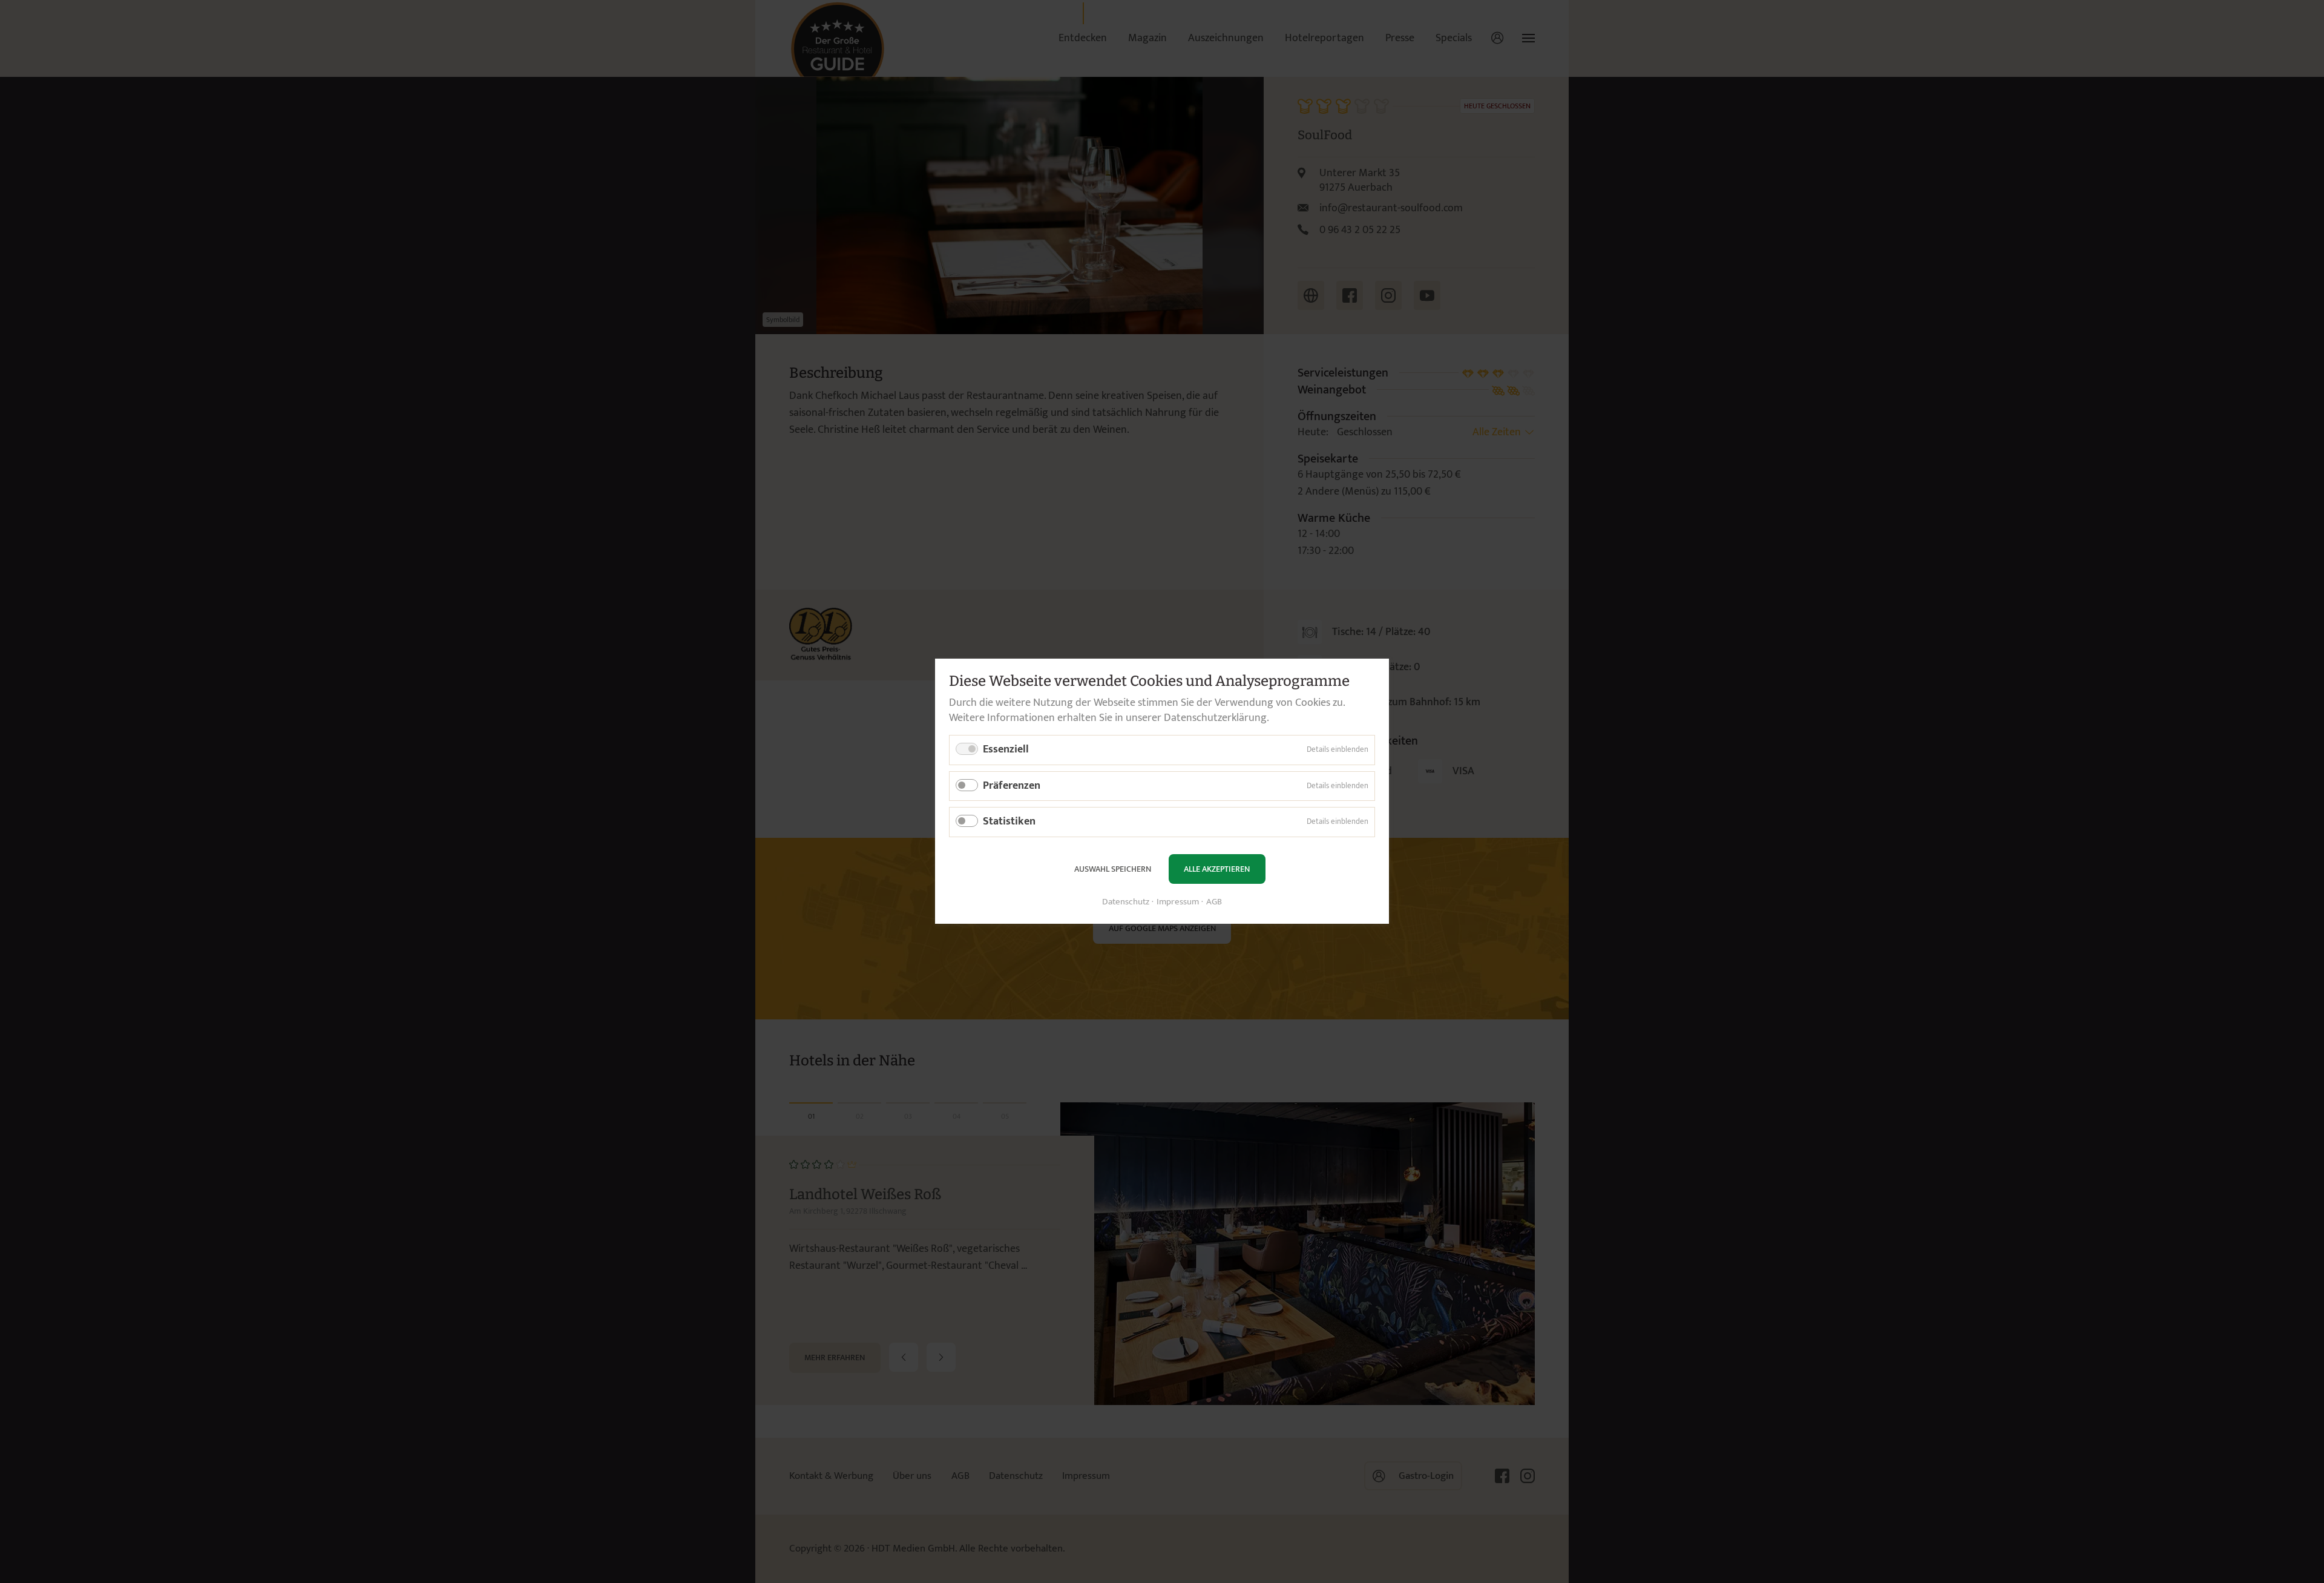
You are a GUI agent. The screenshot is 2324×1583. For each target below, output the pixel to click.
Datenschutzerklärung (1215, 718)
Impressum (1178, 903)
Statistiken (1009, 822)
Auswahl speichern (1113, 869)
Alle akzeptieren (1217, 869)
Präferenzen (1012, 786)
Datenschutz (1126, 903)
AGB (1214, 903)
